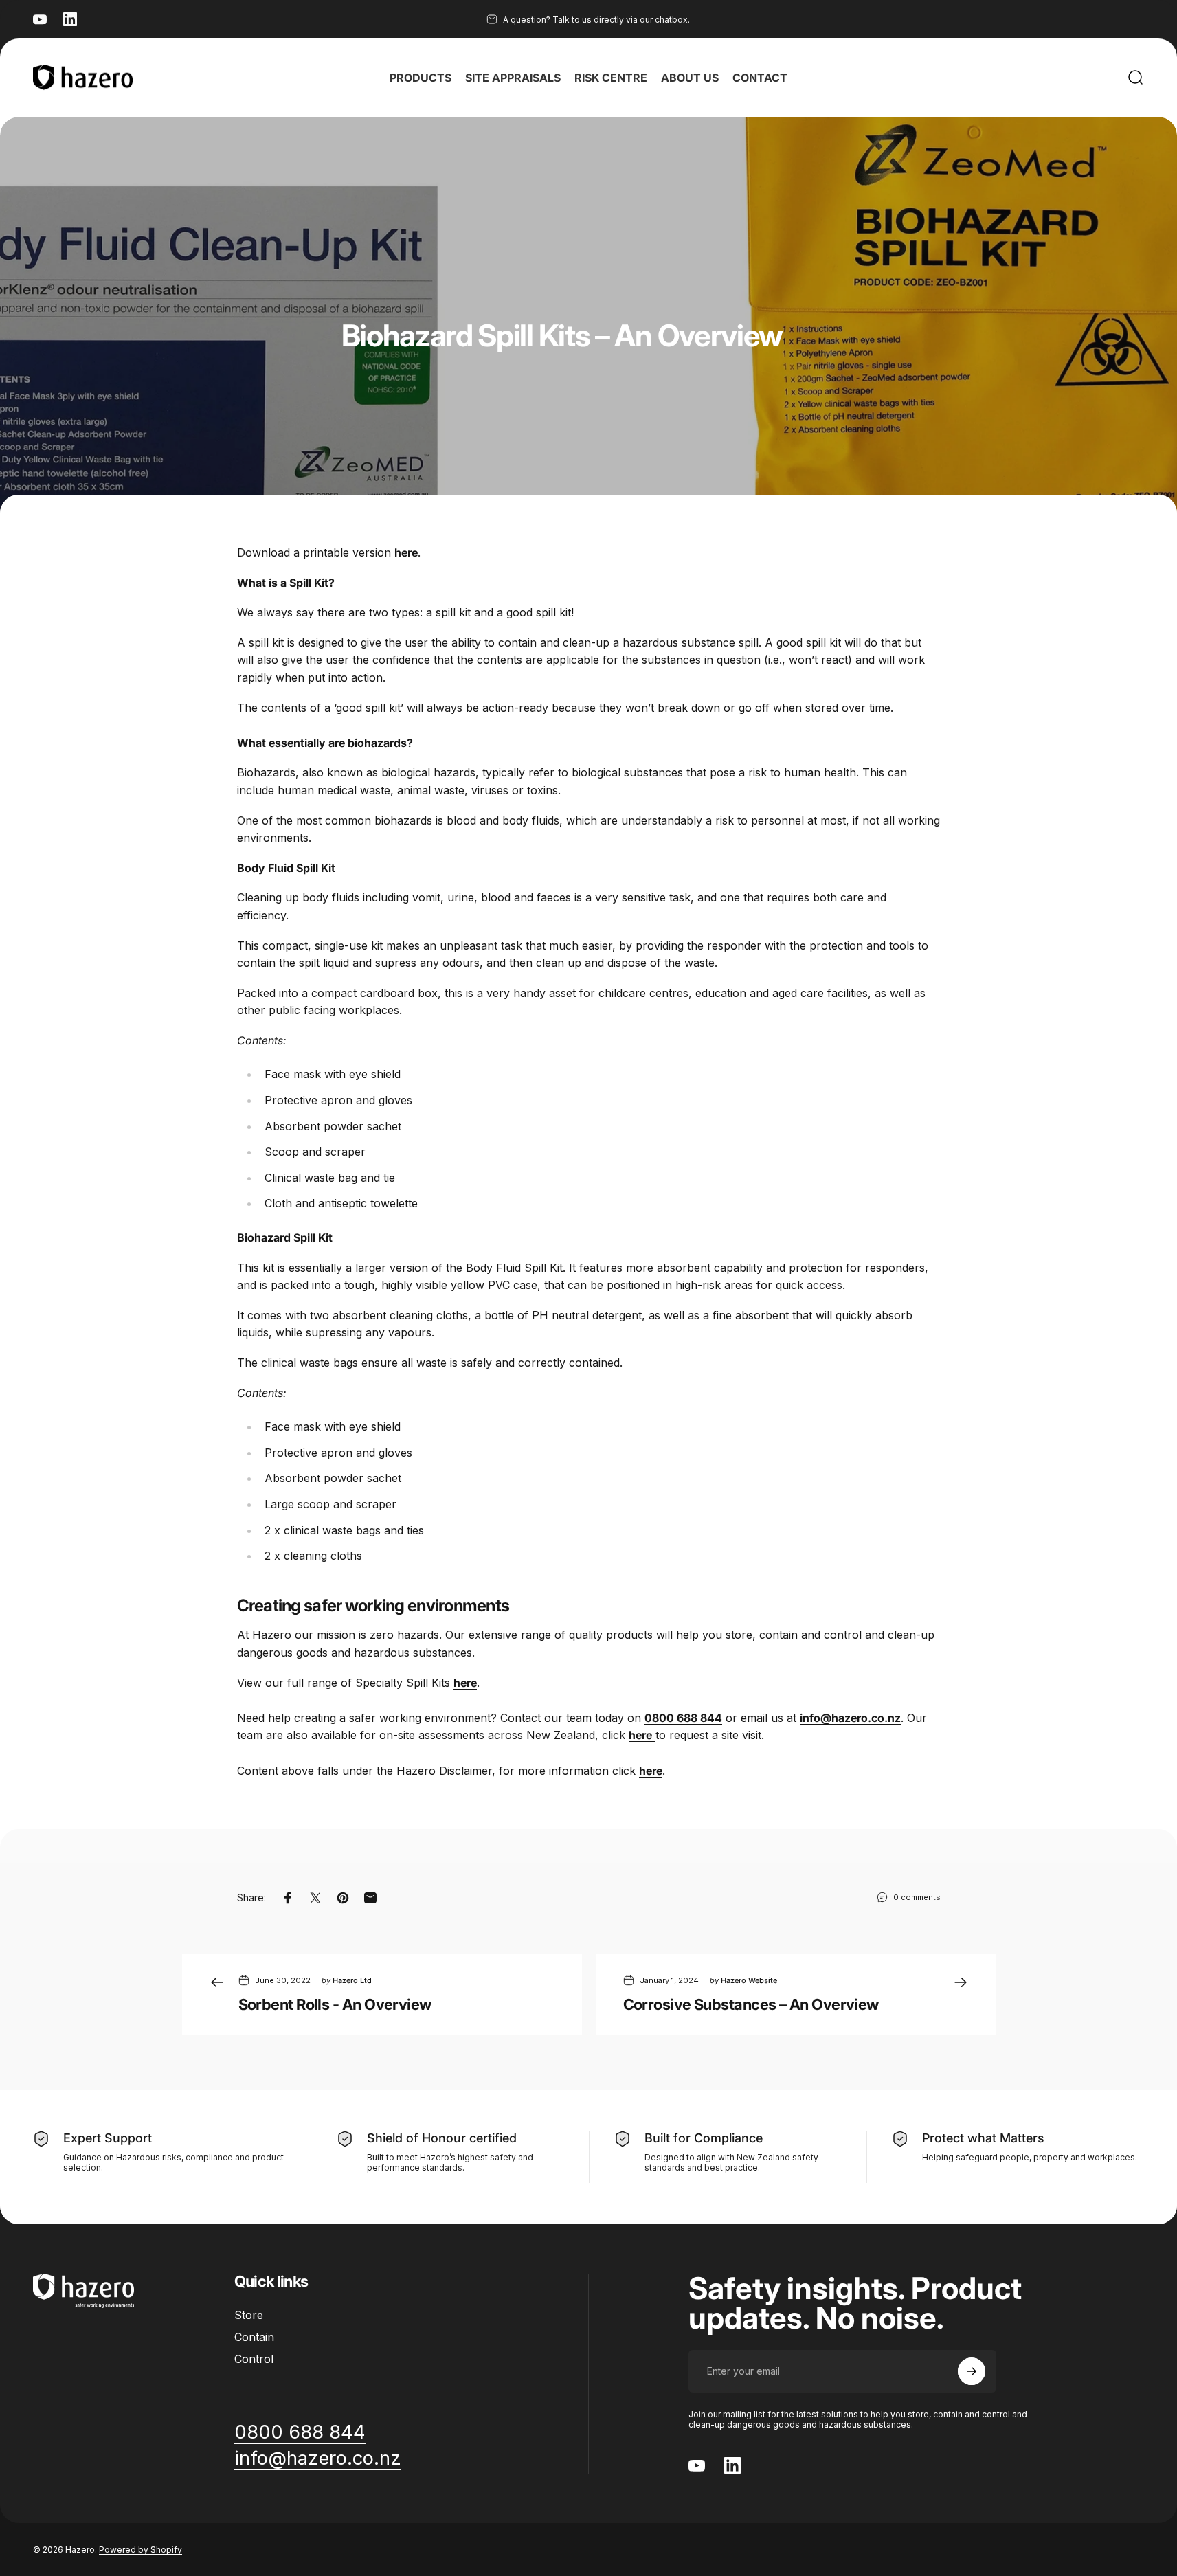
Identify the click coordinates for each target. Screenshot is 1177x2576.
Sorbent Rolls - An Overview (335, 2004)
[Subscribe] (972, 2371)
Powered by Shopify (141, 2550)
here (651, 1771)
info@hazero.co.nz (850, 1718)
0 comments (917, 1897)
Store (249, 2315)
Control (254, 2359)
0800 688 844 (683, 1718)
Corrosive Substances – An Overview (751, 2004)
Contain (254, 2337)
